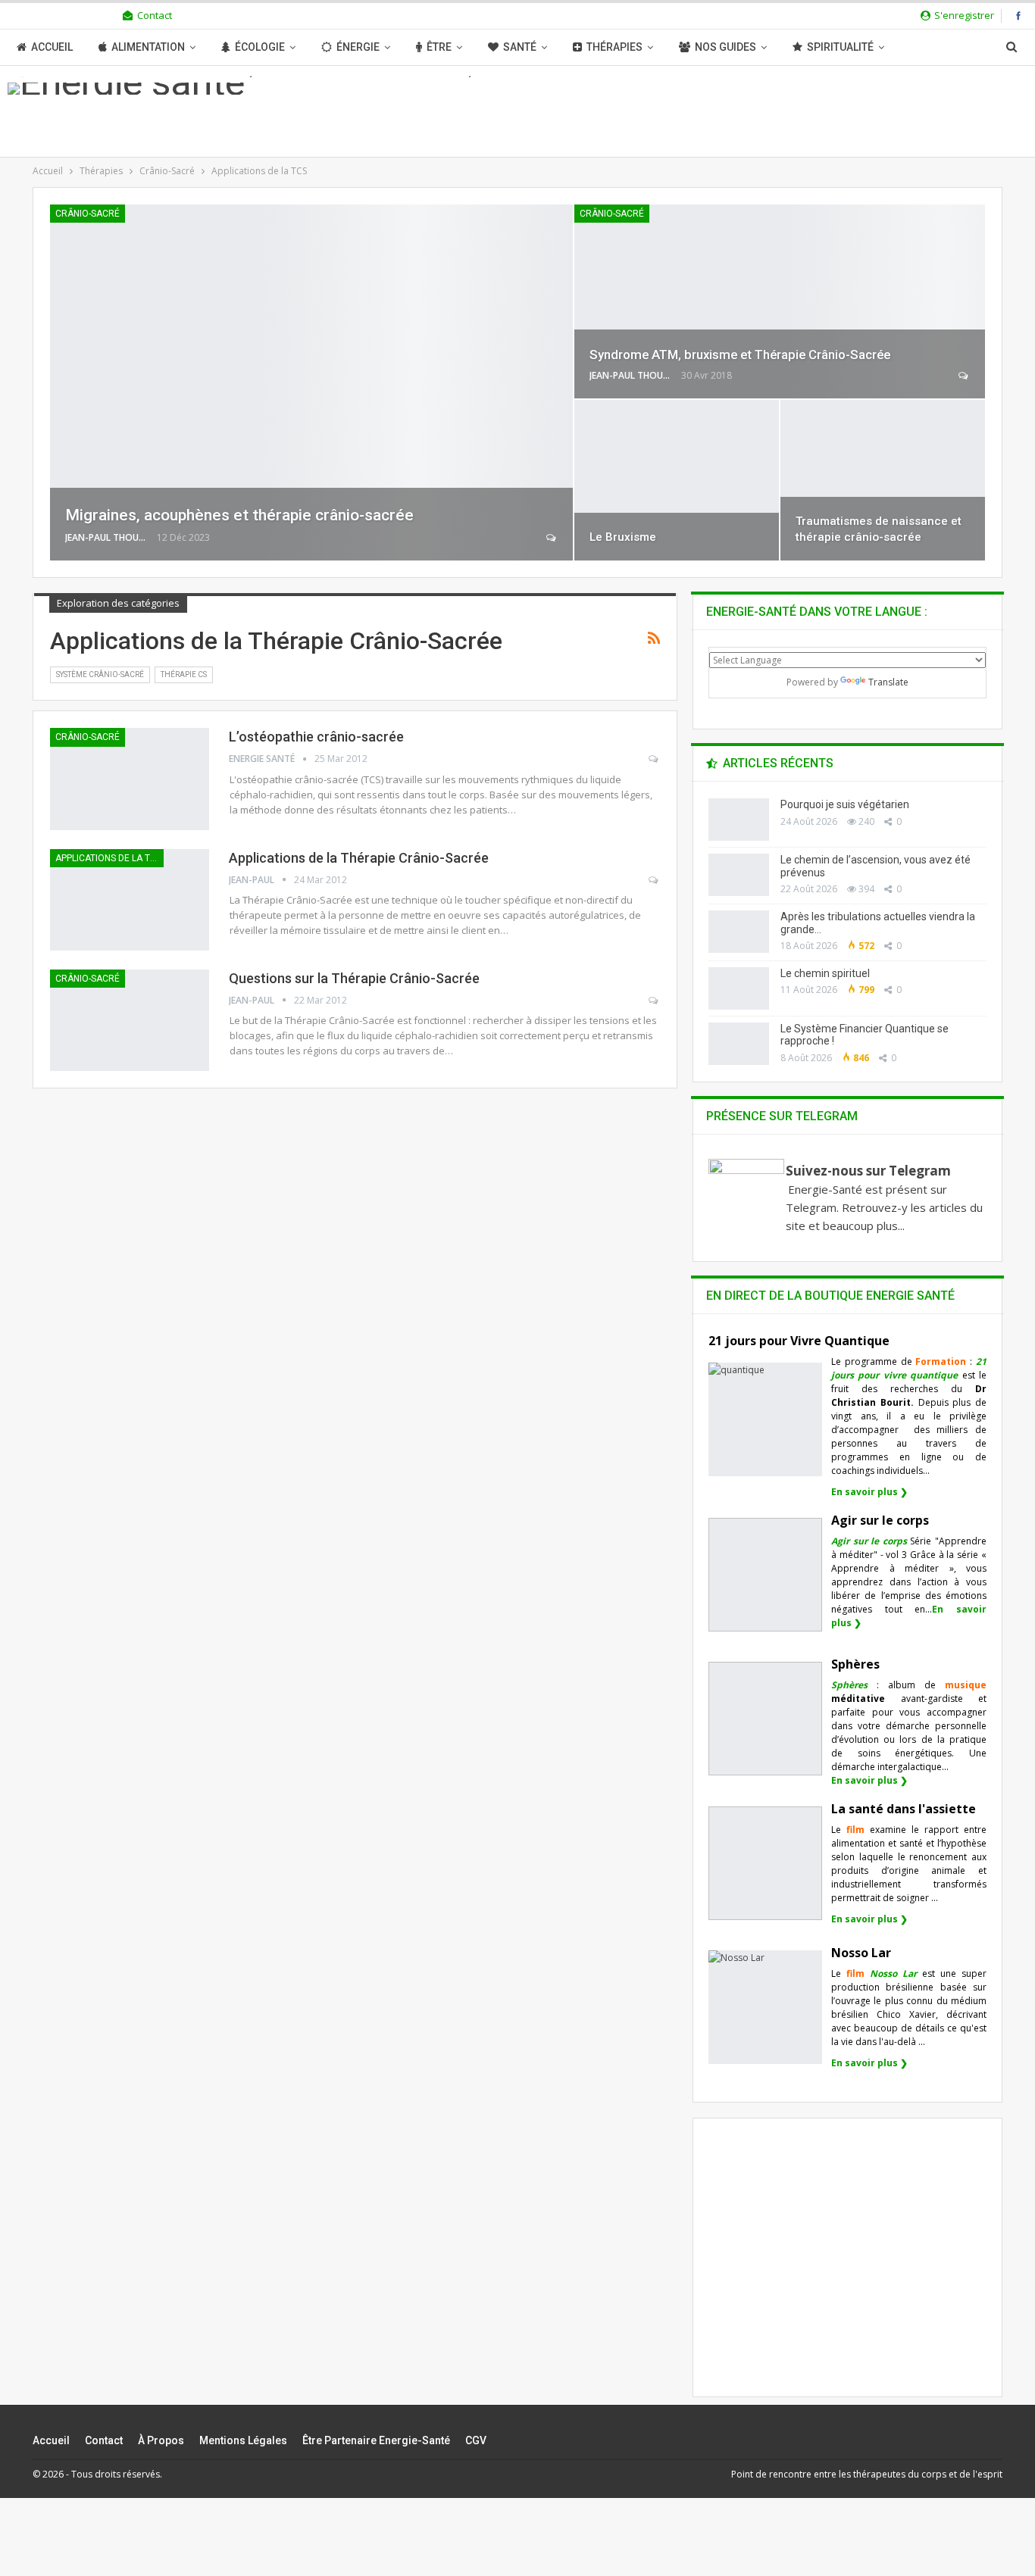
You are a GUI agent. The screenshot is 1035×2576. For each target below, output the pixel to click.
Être (439, 47)
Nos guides (725, 47)
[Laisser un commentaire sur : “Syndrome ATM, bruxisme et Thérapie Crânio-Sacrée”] (964, 376)
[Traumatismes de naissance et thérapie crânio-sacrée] (883, 480)
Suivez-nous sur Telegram (868, 1171)
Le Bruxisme (623, 537)
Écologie (260, 47)
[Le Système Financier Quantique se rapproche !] (739, 1044)
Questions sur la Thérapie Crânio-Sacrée (354, 978)
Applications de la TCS (108, 858)
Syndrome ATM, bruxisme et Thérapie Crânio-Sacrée (740, 354)
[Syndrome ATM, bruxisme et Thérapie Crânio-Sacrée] (780, 301)
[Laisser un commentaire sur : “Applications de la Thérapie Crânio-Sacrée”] (654, 880)
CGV (476, 2440)
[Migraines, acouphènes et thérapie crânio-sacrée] (311, 382)
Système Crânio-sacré (100, 674)
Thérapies (614, 47)
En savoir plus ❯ (869, 1492)
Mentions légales (243, 2440)
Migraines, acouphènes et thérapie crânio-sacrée (239, 515)
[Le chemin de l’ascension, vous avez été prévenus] (739, 875)
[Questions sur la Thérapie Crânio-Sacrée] (130, 1020)
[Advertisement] (848, 2271)
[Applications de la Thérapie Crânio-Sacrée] (130, 900)
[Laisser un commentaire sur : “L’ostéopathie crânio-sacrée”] (654, 759)
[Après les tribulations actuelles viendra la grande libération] (739, 932)
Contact (155, 15)
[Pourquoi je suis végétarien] (739, 820)
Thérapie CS (184, 674)
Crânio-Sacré (88, 214)
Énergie (358, 47)
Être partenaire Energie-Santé (376, 2440)
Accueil (52, 47)
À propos (161, 2440)
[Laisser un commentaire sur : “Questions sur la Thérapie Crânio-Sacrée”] (654, 1001)
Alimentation (148, 47)
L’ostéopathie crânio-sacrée (316, 737)
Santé (520, 47)
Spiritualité (840, 47)
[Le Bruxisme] (677, 480)
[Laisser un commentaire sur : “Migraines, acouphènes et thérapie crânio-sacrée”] (552, 538)
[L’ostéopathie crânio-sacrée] (130, 779)
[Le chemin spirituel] (739, 988)
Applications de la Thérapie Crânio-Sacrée (359, 858)
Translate (888, 682)
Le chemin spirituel (825, 973)
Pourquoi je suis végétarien (845, 804)
